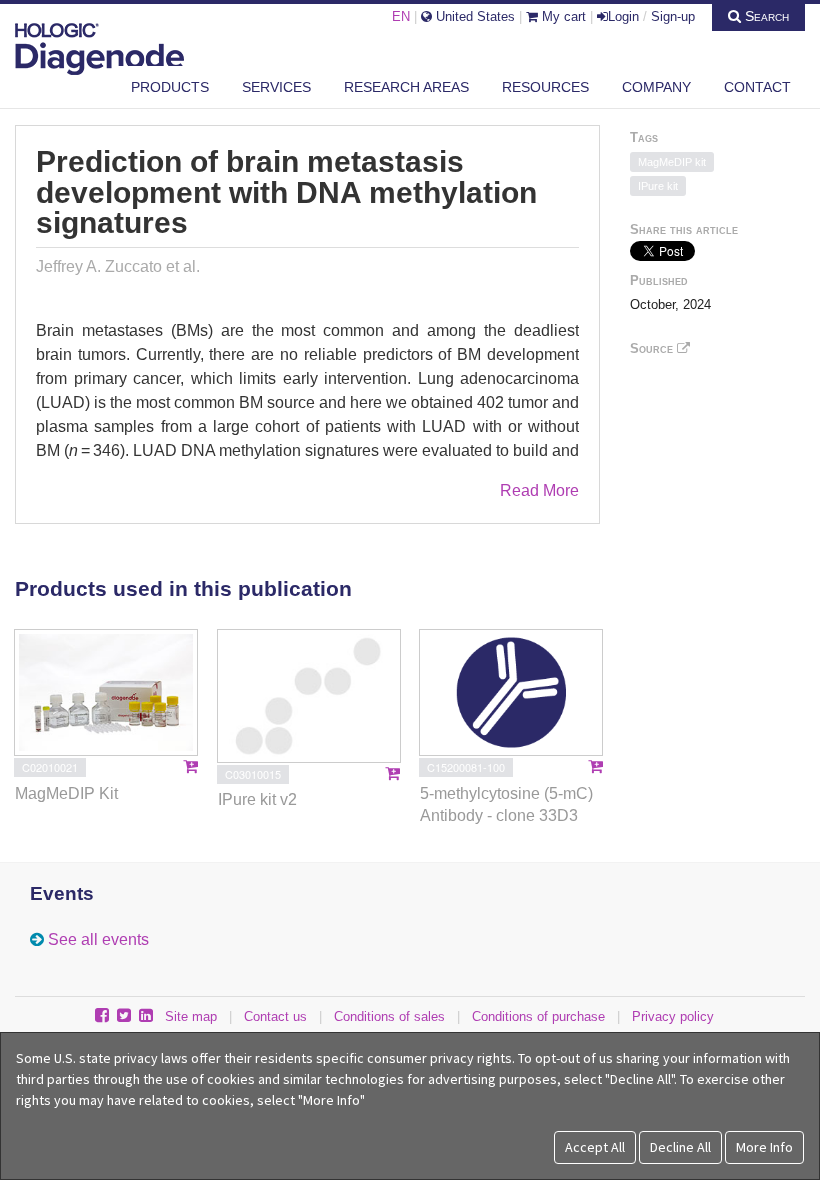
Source (653, 348)
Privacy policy (673, 1016)
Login (623, 16)
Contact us (275, 1016)
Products (170, 87)
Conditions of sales (389, 1016)
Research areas (406, 87)
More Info (764, 1147)
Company (656, 87)
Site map (191, 1016)
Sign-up (673, 16)
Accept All (595, 1147)
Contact (757, 87)
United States (473, 16)
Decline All (680, 1147)
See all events (98, 939)
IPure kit (658, 186)
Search (765, 16)
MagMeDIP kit (672, 162)
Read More (539, 490)
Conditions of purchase (538, 1016)
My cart (562, 16)
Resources (545, 87)
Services (276, 87)
